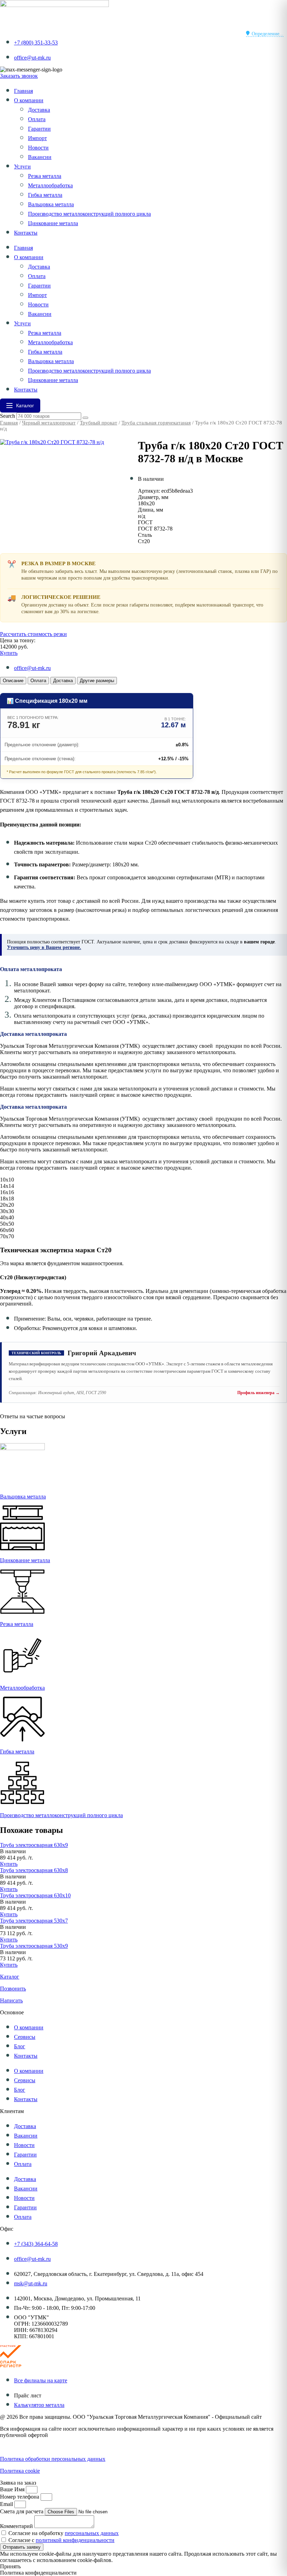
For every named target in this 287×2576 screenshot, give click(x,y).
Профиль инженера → (258, 1393)
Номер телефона (20, 2497)
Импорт (37, 138)
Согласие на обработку (64, 2533)
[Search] (85, 418)
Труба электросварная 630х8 (34, 1870)
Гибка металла (45, 195)
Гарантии (39, 129)
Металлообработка (50, 185)
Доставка (39, 110)
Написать (11, 2000)
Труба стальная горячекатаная (156, 423)
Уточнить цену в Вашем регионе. (44, 947)
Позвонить (13, 1989)
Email (7, 2504)
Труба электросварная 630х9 (34, 1845)
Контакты (26, 233)
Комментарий (17, 2526)
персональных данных (92, 2533)
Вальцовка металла (51, 204)
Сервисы (25, 2037)
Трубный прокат (99, 423)
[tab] (13, 681)
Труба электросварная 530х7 (34, 1921)
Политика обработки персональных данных (53, 2459)
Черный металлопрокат (49, 423)
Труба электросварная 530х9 (34, 1946)
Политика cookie (20, 2471)
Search (8, 416)
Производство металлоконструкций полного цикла (89, 214)
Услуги (22, 167)
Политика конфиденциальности (38, 2447)
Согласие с (61, 2540)
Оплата (37, 119)
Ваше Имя (13, 2489)
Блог (20, 2046)
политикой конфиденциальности (75, 2540)
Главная (23, 91)
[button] (13, 1851)
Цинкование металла (53, 223)
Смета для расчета (22, 2511)
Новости (38, 148)
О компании (29, 100)
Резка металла (45, 176)
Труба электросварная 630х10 (35, 1895)
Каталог (10, 1977)
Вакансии (40, 157)
